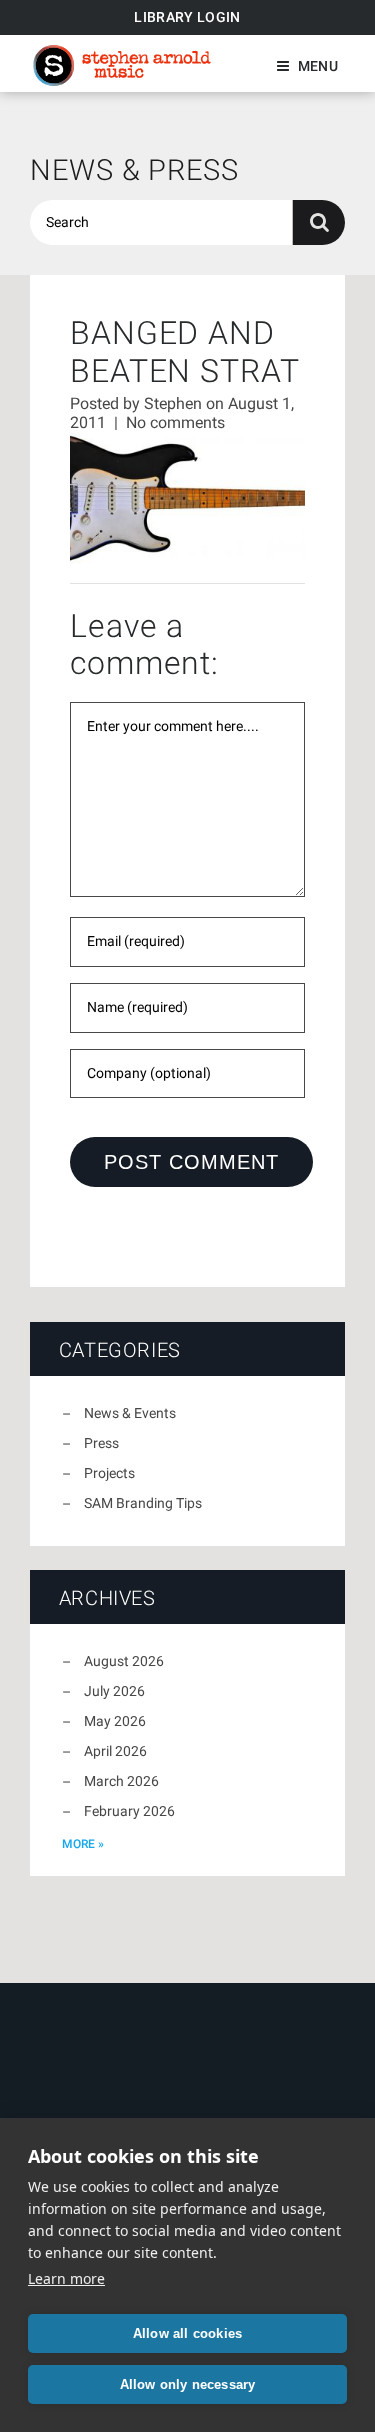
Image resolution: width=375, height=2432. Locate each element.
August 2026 (124, 1661)
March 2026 (121, 1781)
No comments (175, 422)
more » (83, 1844)
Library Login (187, 17)
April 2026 (115, 1751)
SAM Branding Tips (143, 1503)
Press (101, 1443)
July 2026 (114, 1691)
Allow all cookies (187, 2333)
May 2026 (115, 1721)
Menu (318, 66)
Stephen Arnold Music (122, 65)
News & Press (134, 170)
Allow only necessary (188, 2384)
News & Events (130, 1413)
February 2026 (129, 1811)
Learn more (66, 2278)
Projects (109, 1473)
